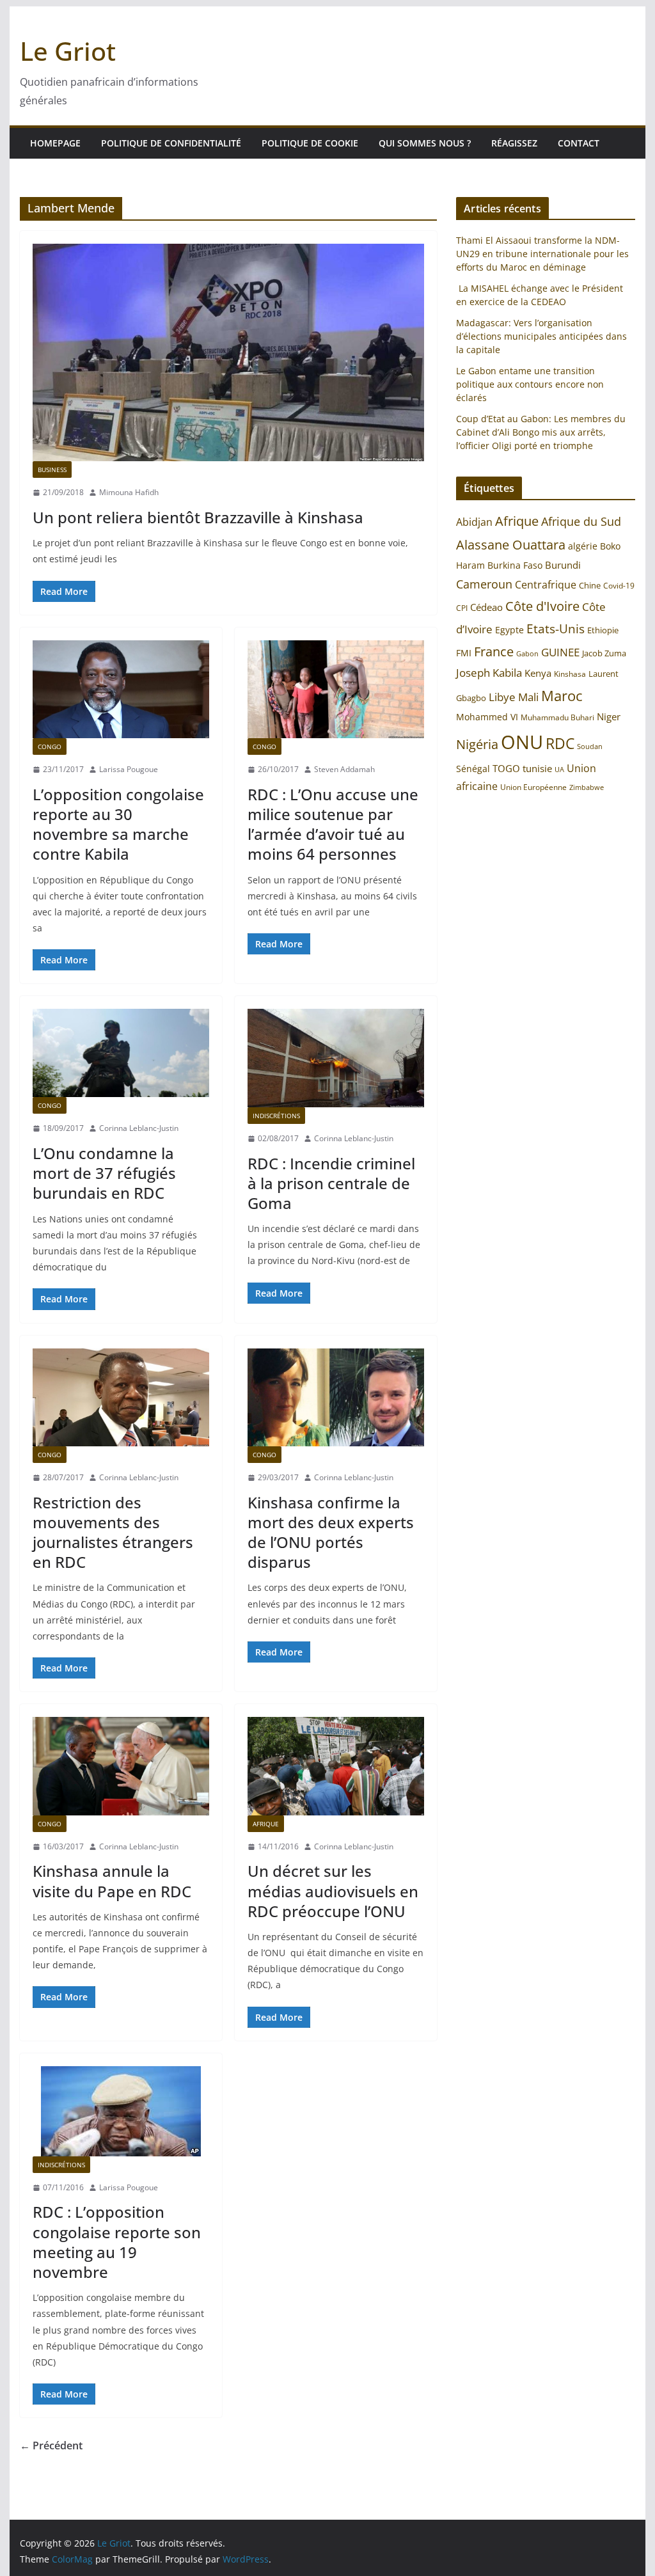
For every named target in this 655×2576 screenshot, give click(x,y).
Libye (502, 697)
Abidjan (474, 522)
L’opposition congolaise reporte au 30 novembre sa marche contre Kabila (118, 824)
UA (559, 770)
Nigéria (477, 744)
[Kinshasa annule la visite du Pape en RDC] (121, 1766)
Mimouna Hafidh (129, 492)
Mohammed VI (487, 717)
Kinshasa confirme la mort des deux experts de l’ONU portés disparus (331, 1532)
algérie (583, 546)
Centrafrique (546, 585)
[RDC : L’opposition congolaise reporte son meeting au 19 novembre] (121, 2111)
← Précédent (51, 2446)
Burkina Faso (515, 565)
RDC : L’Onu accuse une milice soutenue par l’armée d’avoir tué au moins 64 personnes (333, 824)
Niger (609, 716)
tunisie (537, 769)
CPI (462, 608)
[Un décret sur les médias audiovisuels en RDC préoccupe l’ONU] (336, 1766)
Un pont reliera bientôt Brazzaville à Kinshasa (198, 517)
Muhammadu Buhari (557, 717)
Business (52, 470)
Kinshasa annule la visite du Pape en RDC (112, 1881)
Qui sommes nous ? (425, 143)
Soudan (590, 746)
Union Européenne (533, 787)
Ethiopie (603, 630)
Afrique (266, 1824)
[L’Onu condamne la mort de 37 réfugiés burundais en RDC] (121, 1053)
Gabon (527, 653)
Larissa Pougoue (129, 769)
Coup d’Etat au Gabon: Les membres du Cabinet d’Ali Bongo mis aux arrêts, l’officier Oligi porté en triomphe (541, 432)
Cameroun (484, 584)
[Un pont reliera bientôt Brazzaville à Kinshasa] (228, 352)
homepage (55, 143)
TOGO (506, 768)
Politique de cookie (310, 143)
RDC (560, 744)
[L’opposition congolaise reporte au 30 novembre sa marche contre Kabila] (121, 689)
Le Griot (68, 51)
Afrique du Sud (581, 521)
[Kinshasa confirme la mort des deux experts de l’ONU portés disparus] (336, 1397)
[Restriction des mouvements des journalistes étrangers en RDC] (121, 1397)
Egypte (509, 630)
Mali (528, 697)
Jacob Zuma (604, 653)
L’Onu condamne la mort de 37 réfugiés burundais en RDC (104, 1173)
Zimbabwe (587, 787)
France (494, 651)
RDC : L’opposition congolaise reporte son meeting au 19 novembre (117, 2242)
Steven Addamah (344, 769)
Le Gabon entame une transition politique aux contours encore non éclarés (530, 384)
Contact (579, 143)
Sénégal (473, 769)
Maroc (562, 696)
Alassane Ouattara (511, 544)
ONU (522, 742)
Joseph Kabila (489, 673)
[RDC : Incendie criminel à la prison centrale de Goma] (336, 1058)
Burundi (563, 565)
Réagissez (514, 143)
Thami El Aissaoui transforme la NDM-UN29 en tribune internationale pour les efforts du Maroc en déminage (542, 254)
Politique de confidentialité (171, 143)
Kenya (538, 673)
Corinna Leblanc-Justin (139, 1128)
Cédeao (486, 607)
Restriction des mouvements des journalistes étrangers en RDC (113, 1532)
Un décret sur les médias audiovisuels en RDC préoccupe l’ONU (333, 1891)
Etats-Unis (556, 628)
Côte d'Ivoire (542, 606)
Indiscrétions (276, 1116)
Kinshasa (570, 674)
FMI (464, 653)
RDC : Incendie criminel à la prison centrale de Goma (331, 1183)
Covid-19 (619, 586)
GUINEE (560, 652)
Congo (50, 747)
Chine (590, 585)
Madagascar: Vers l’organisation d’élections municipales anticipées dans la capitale (541, 336)
